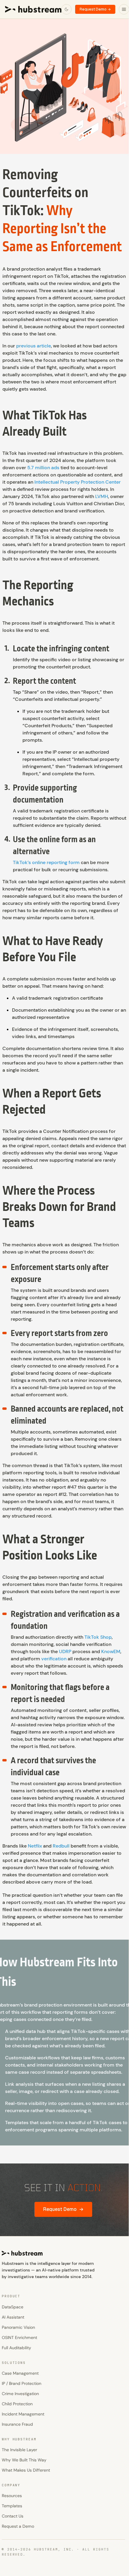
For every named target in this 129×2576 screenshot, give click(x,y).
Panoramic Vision (18, 2327)
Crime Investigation (20, 2394)
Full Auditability (16, 2348)
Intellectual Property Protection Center (78, 482)
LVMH (102, 496)
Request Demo (63, 2209)
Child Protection (17, 2404)
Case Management (20, 2373)
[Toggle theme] (66, 9)
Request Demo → (95, 9)
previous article (34, 346)
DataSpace (13, 2307)
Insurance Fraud (17, 2424)
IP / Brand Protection (22, 2383)
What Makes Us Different (26, 2470)
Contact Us (13, 2516)
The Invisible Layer (19, 2450)
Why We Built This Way (24, 2460)
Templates (12, 2506)
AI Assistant (13, 2317)
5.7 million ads (43, 468)
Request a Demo (18, 2526)
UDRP (65, 1651)
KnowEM (111, 1651)
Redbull (61, 1846)
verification (54, 1659)
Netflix (35, 1846)
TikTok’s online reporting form (46, 862)
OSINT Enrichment (19, 2337)
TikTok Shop (98, 1637)
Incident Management (23, 2414)
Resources (12, 2496)
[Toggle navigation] (124, 9)
